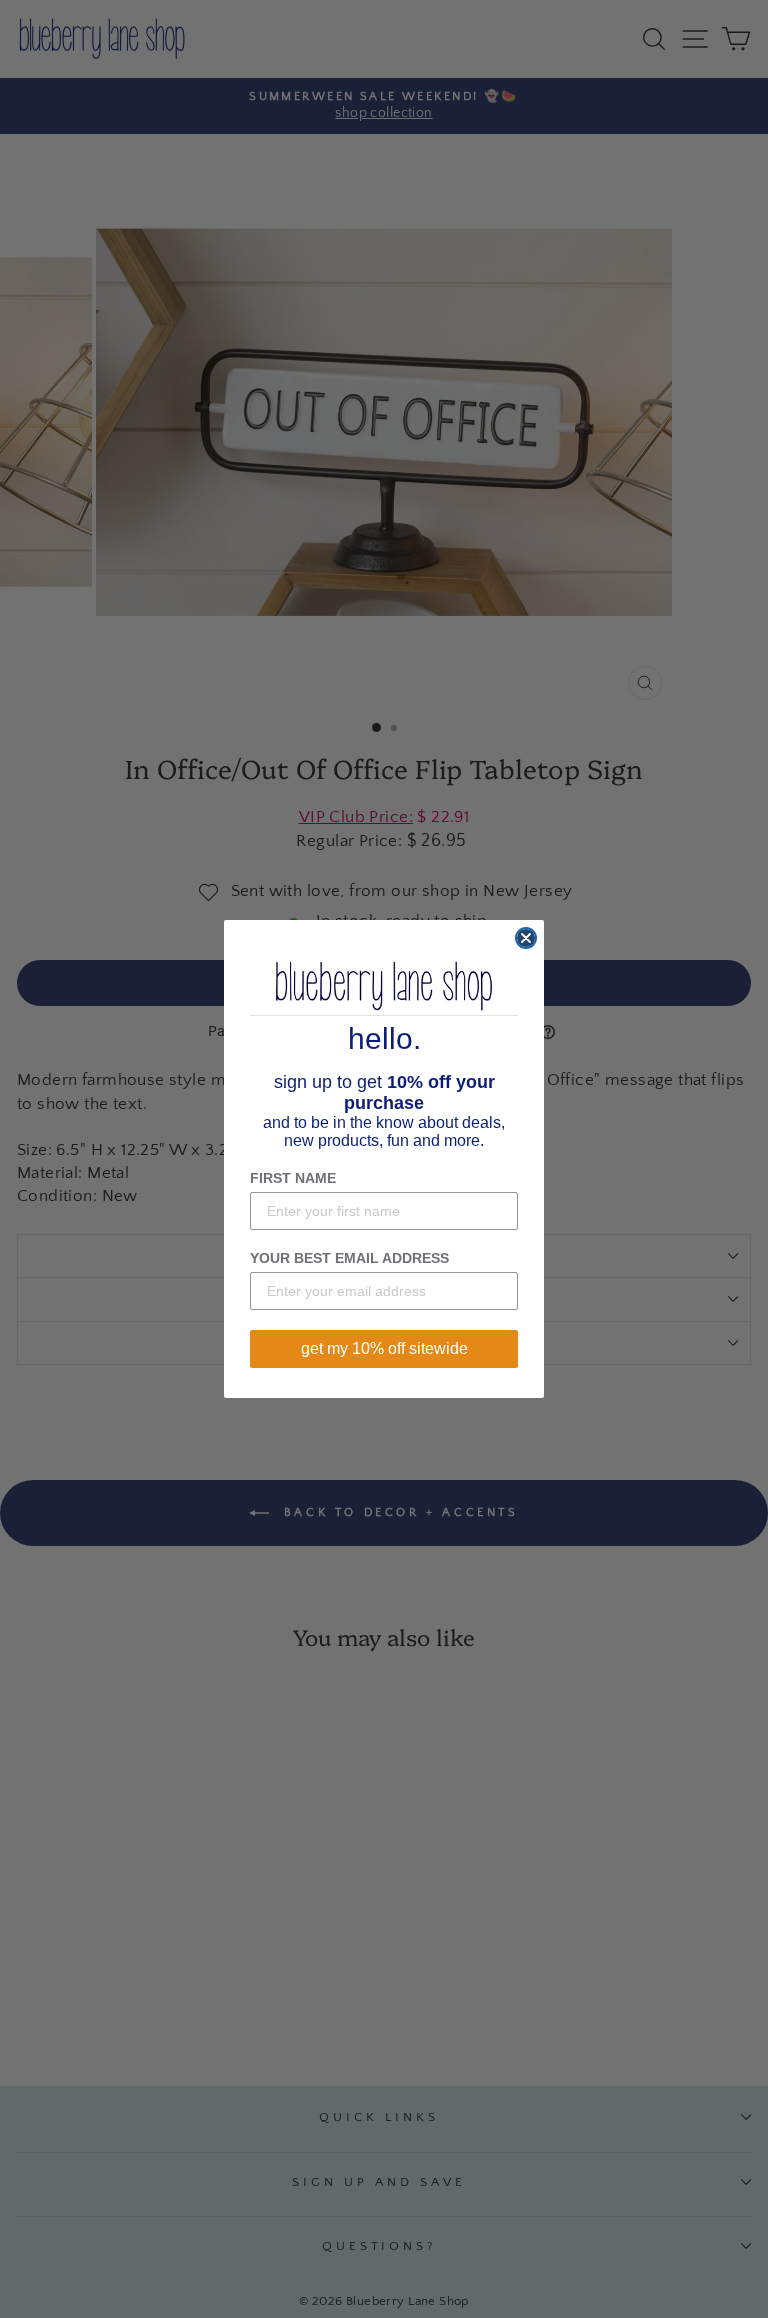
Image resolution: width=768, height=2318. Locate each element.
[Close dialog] (526, 938)
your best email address (349, 1258)
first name (293, 1178)
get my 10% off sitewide (384, 1348)
